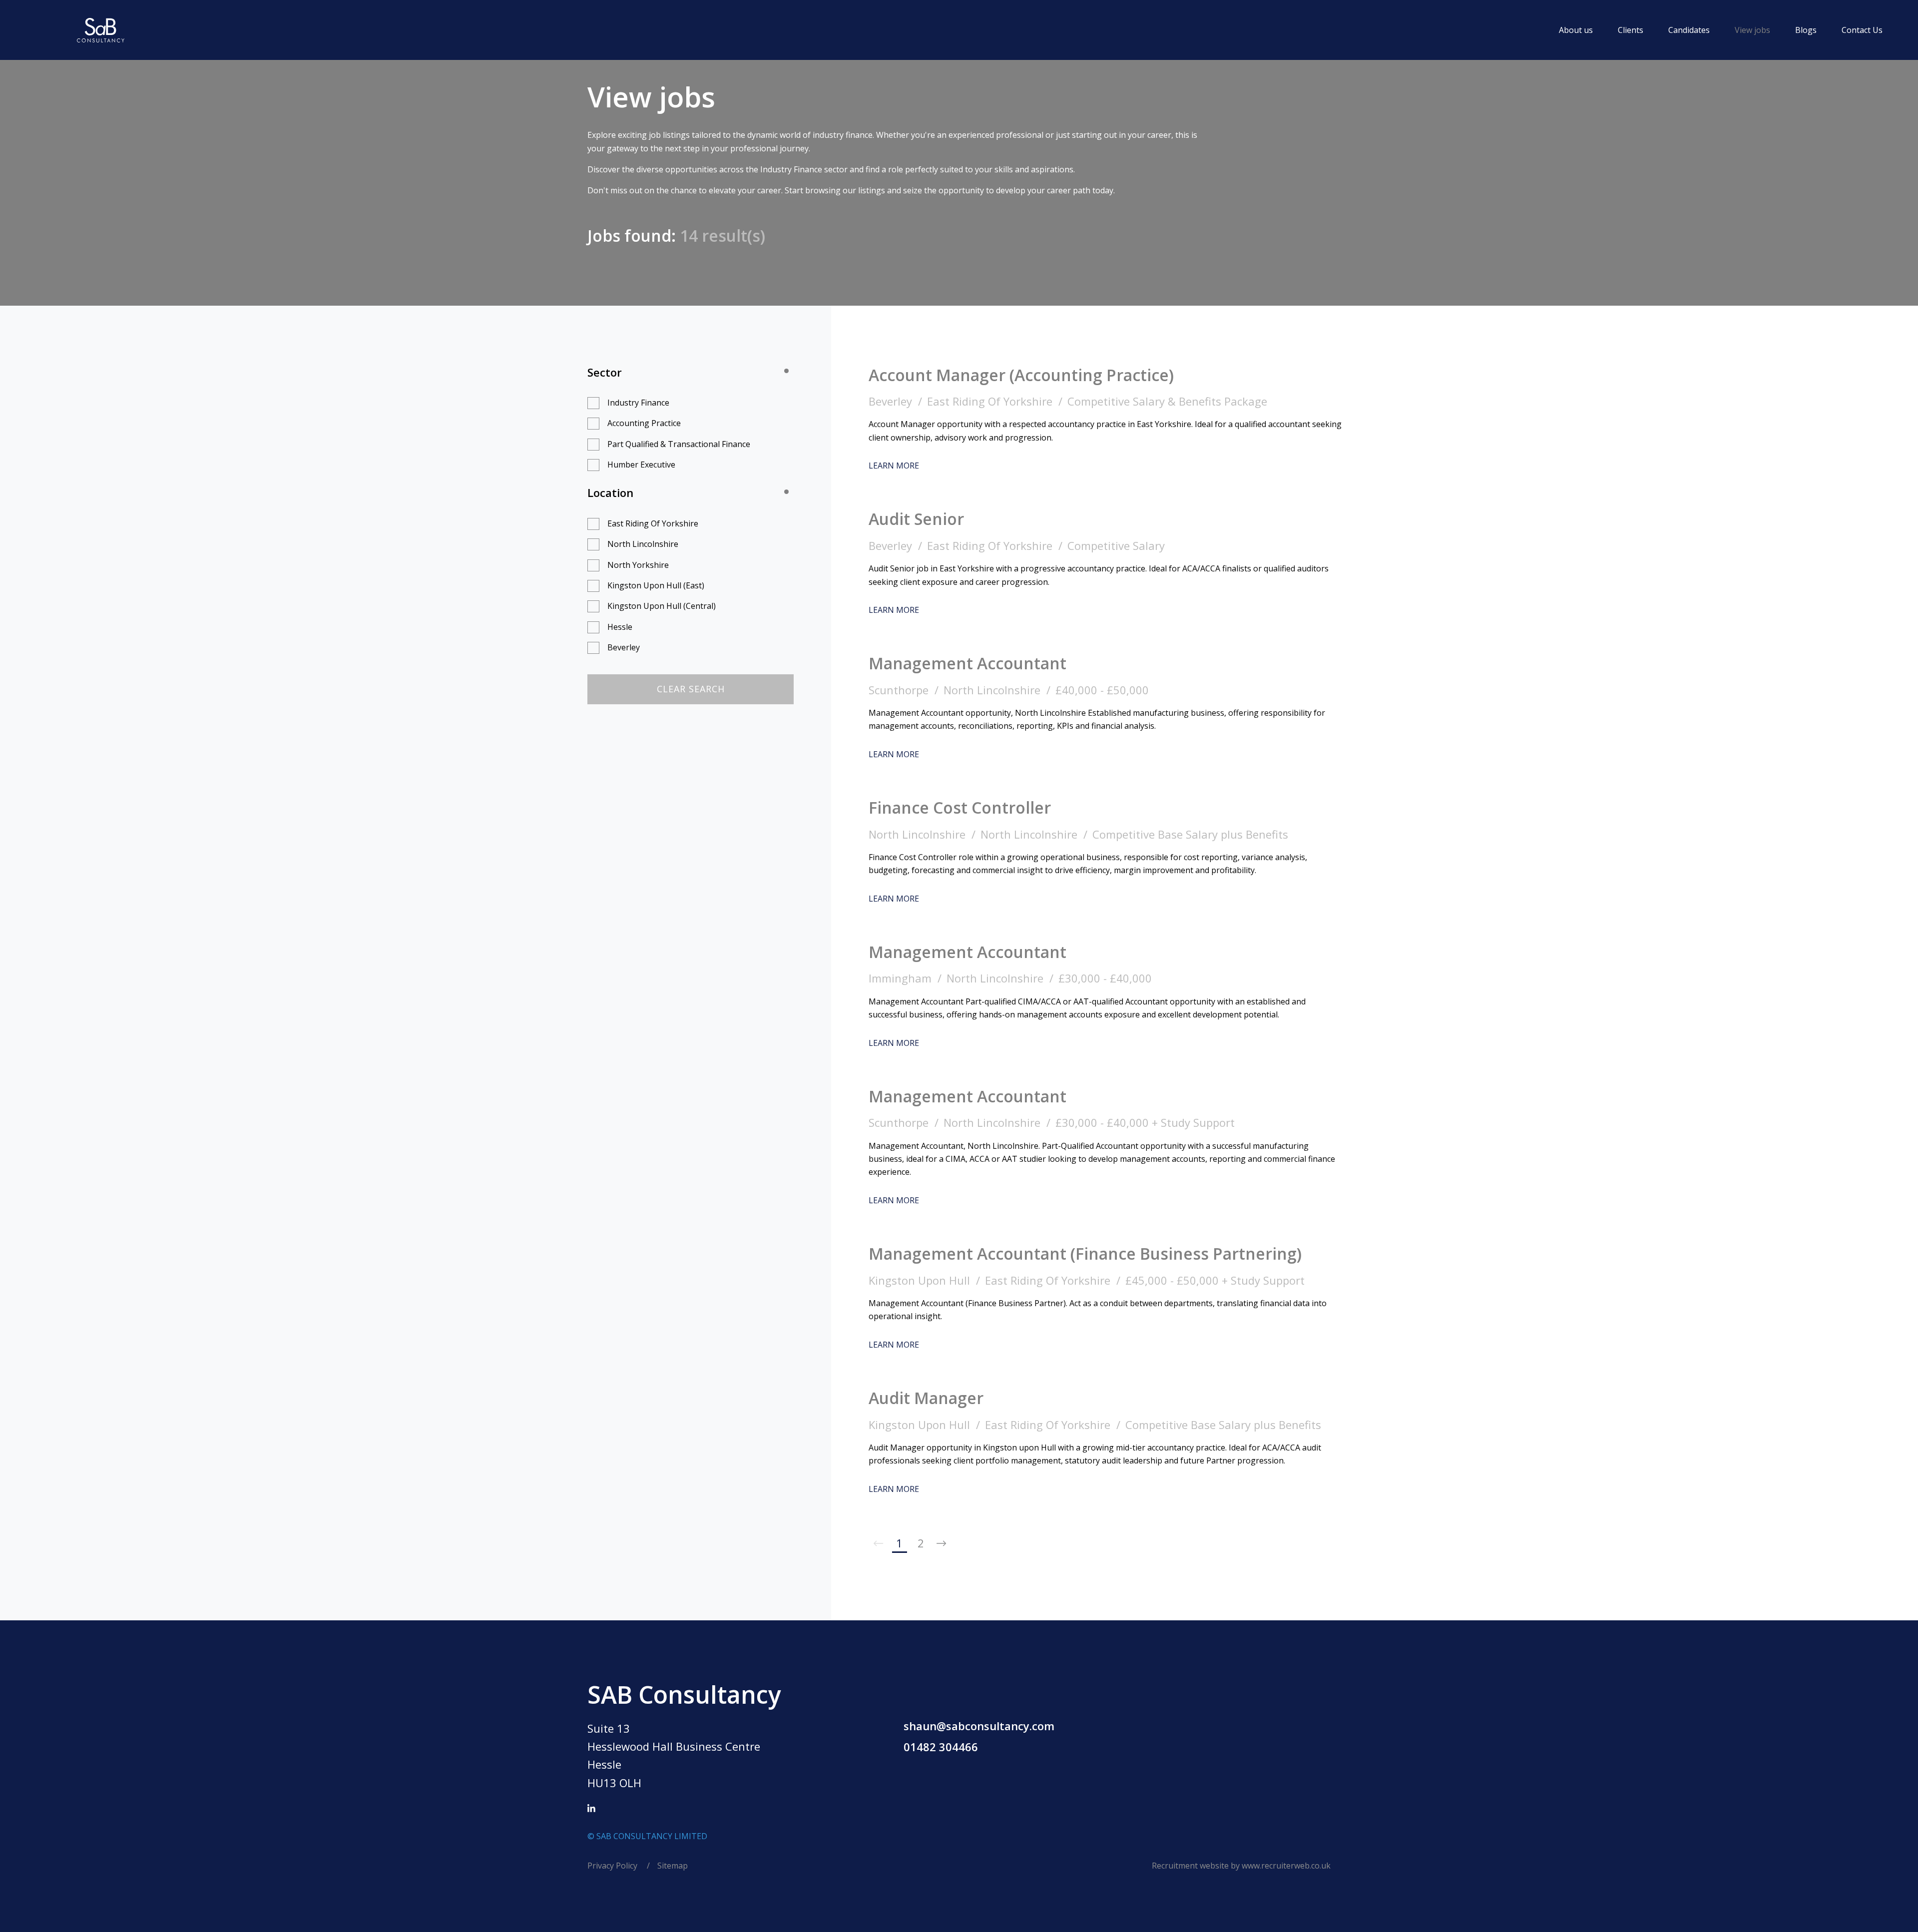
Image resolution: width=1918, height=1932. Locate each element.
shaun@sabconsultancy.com (979, 1726)
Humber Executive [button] (641, 465)
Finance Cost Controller (960, 807)
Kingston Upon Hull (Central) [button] (662, 606)
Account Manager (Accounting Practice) (1021, 375)
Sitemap (673, 1866)
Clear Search (691, 689)
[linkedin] (591, 1809)
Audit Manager (926, 1398)
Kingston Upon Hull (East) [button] (656, 585)
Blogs (1806, 30)
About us (1576, 30)
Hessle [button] (620, 627)
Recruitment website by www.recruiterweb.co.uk (1241, 1866)
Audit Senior (916, 519)
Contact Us (1862, 30)
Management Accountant (967, 663)
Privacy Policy (613, 1866)
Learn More (894, 466)
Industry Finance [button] (638, 403)
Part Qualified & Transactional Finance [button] (679, 444)
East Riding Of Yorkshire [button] (653, 523)
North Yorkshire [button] (638, 565)
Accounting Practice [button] (644, 423)
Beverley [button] (624, 647)
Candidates (1689, 30)
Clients (1631, 30)
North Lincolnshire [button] (643, 544)
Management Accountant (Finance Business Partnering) (1085, 1253)
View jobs (1752, 30)
